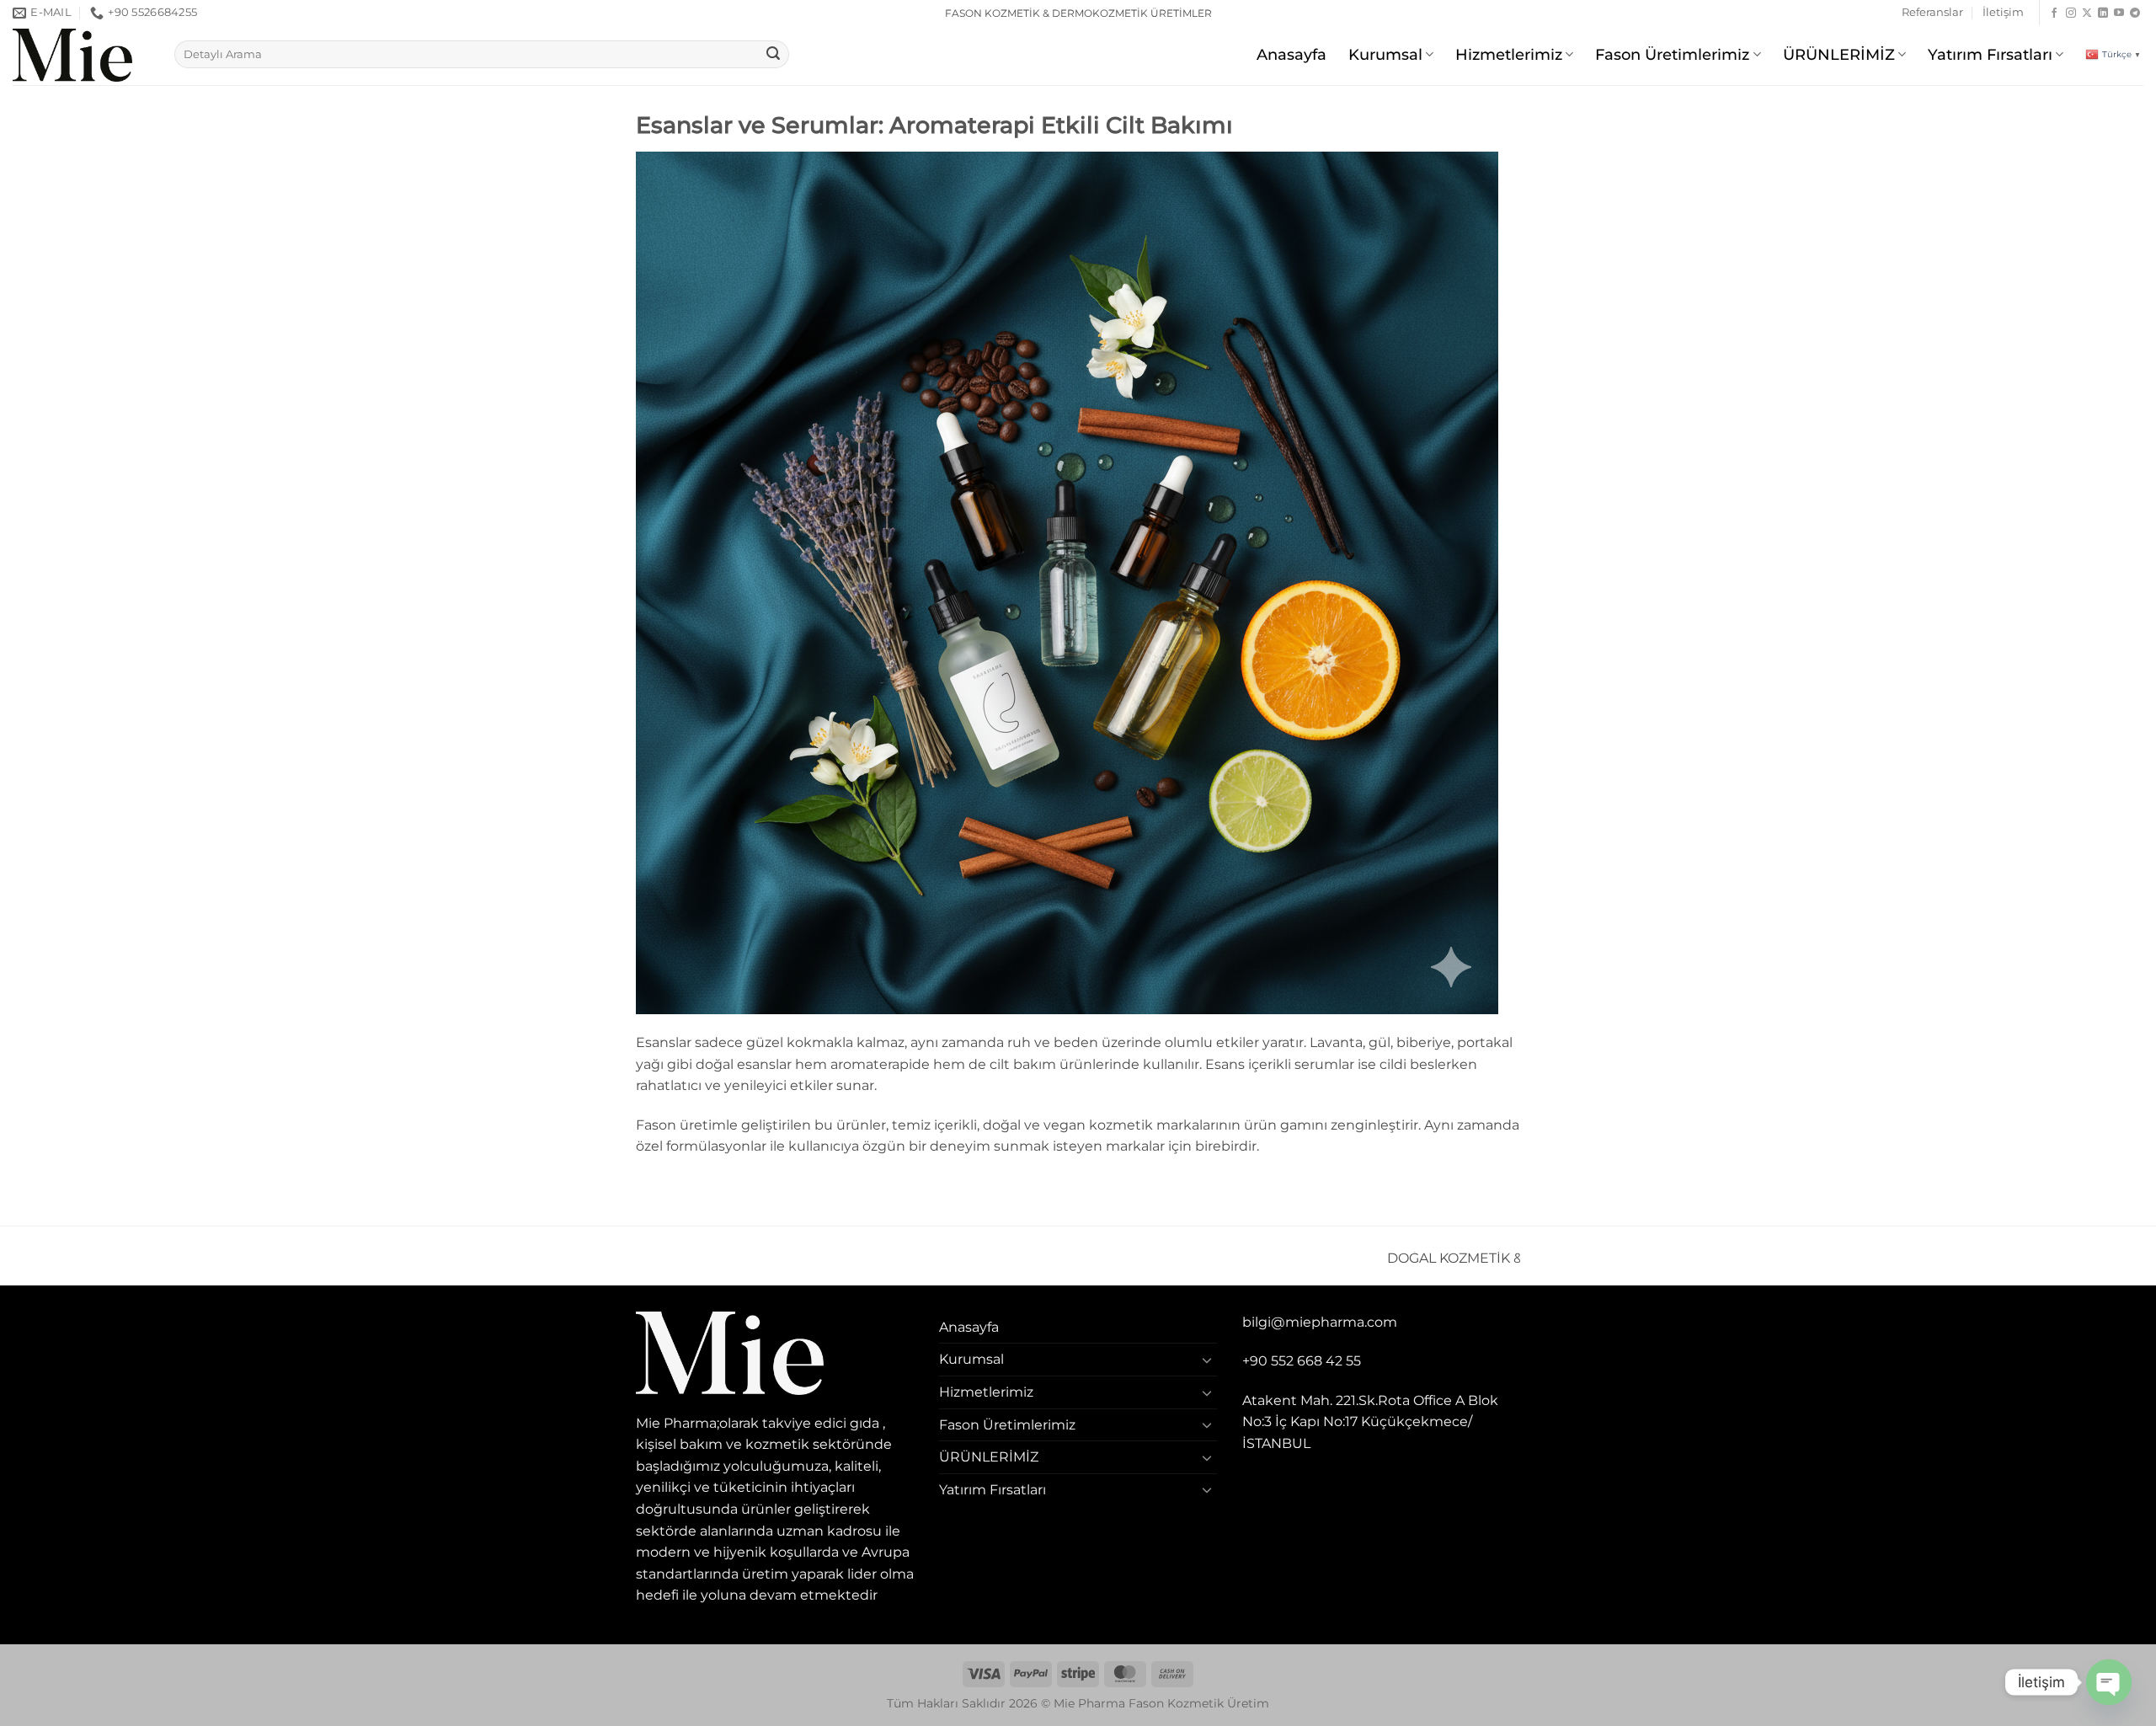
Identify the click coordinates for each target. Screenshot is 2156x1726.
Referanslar (1932, 12)
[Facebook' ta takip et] (2054, 13)
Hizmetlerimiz (1509, 54)
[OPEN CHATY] (2109, 1682)
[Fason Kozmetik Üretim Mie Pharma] (81, 55)
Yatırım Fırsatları (1990, 54)
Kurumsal (1385, 54)
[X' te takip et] (2087, 13)
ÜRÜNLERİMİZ (1839, 54)
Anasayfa (1291, 54)
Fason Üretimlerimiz (1672, 54)
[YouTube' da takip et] (2119, 13)
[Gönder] (773, 55)
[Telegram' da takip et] (2135, 13)
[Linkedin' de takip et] (2103, 13)
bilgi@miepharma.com (1320, 1322)
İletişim (2003, 12)
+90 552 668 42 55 (1302, 1361)
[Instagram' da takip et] (2071, 13)
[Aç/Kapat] (1207, 1360)
